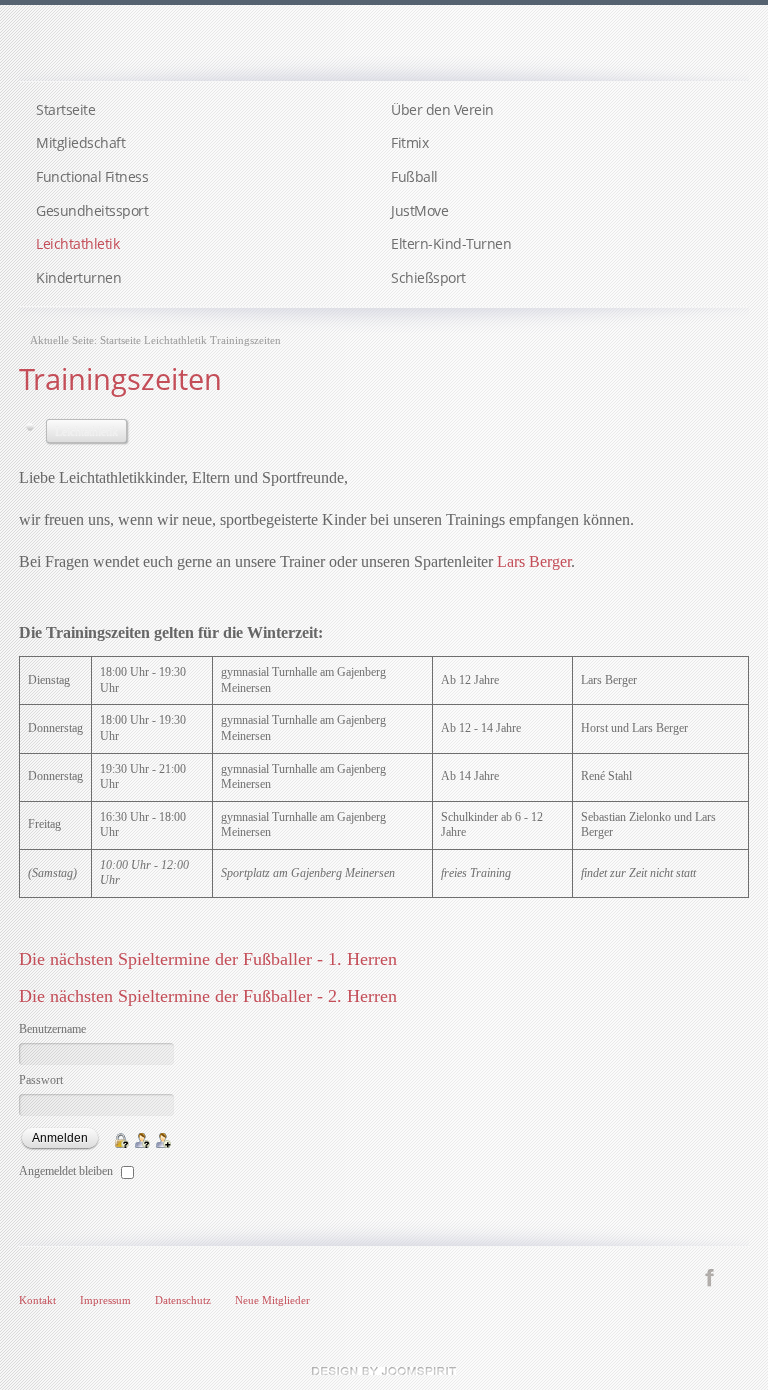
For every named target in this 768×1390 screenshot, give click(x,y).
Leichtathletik (77, 243)
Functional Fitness (92, 176)
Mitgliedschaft (80, 142)
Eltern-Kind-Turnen (451, 243)
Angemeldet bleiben (66, 1171)
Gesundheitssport (92, 210)
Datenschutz (183, 1300)
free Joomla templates (384, 1371)
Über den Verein (442, 109)
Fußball (414, 176)
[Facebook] (709, 1276)
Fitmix (409, 142)
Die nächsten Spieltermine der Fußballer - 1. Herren (208, 959)
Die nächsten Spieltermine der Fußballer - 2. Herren (208, 996)
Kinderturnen (78, 277)
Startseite (65, 109)
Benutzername (52, 1029)
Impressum (105, 1300)
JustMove (419, 210)
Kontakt (37, 1300)
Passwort (41, 1080)
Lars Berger (534, 561)
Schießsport (428, 277)
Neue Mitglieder (272, 1300)
